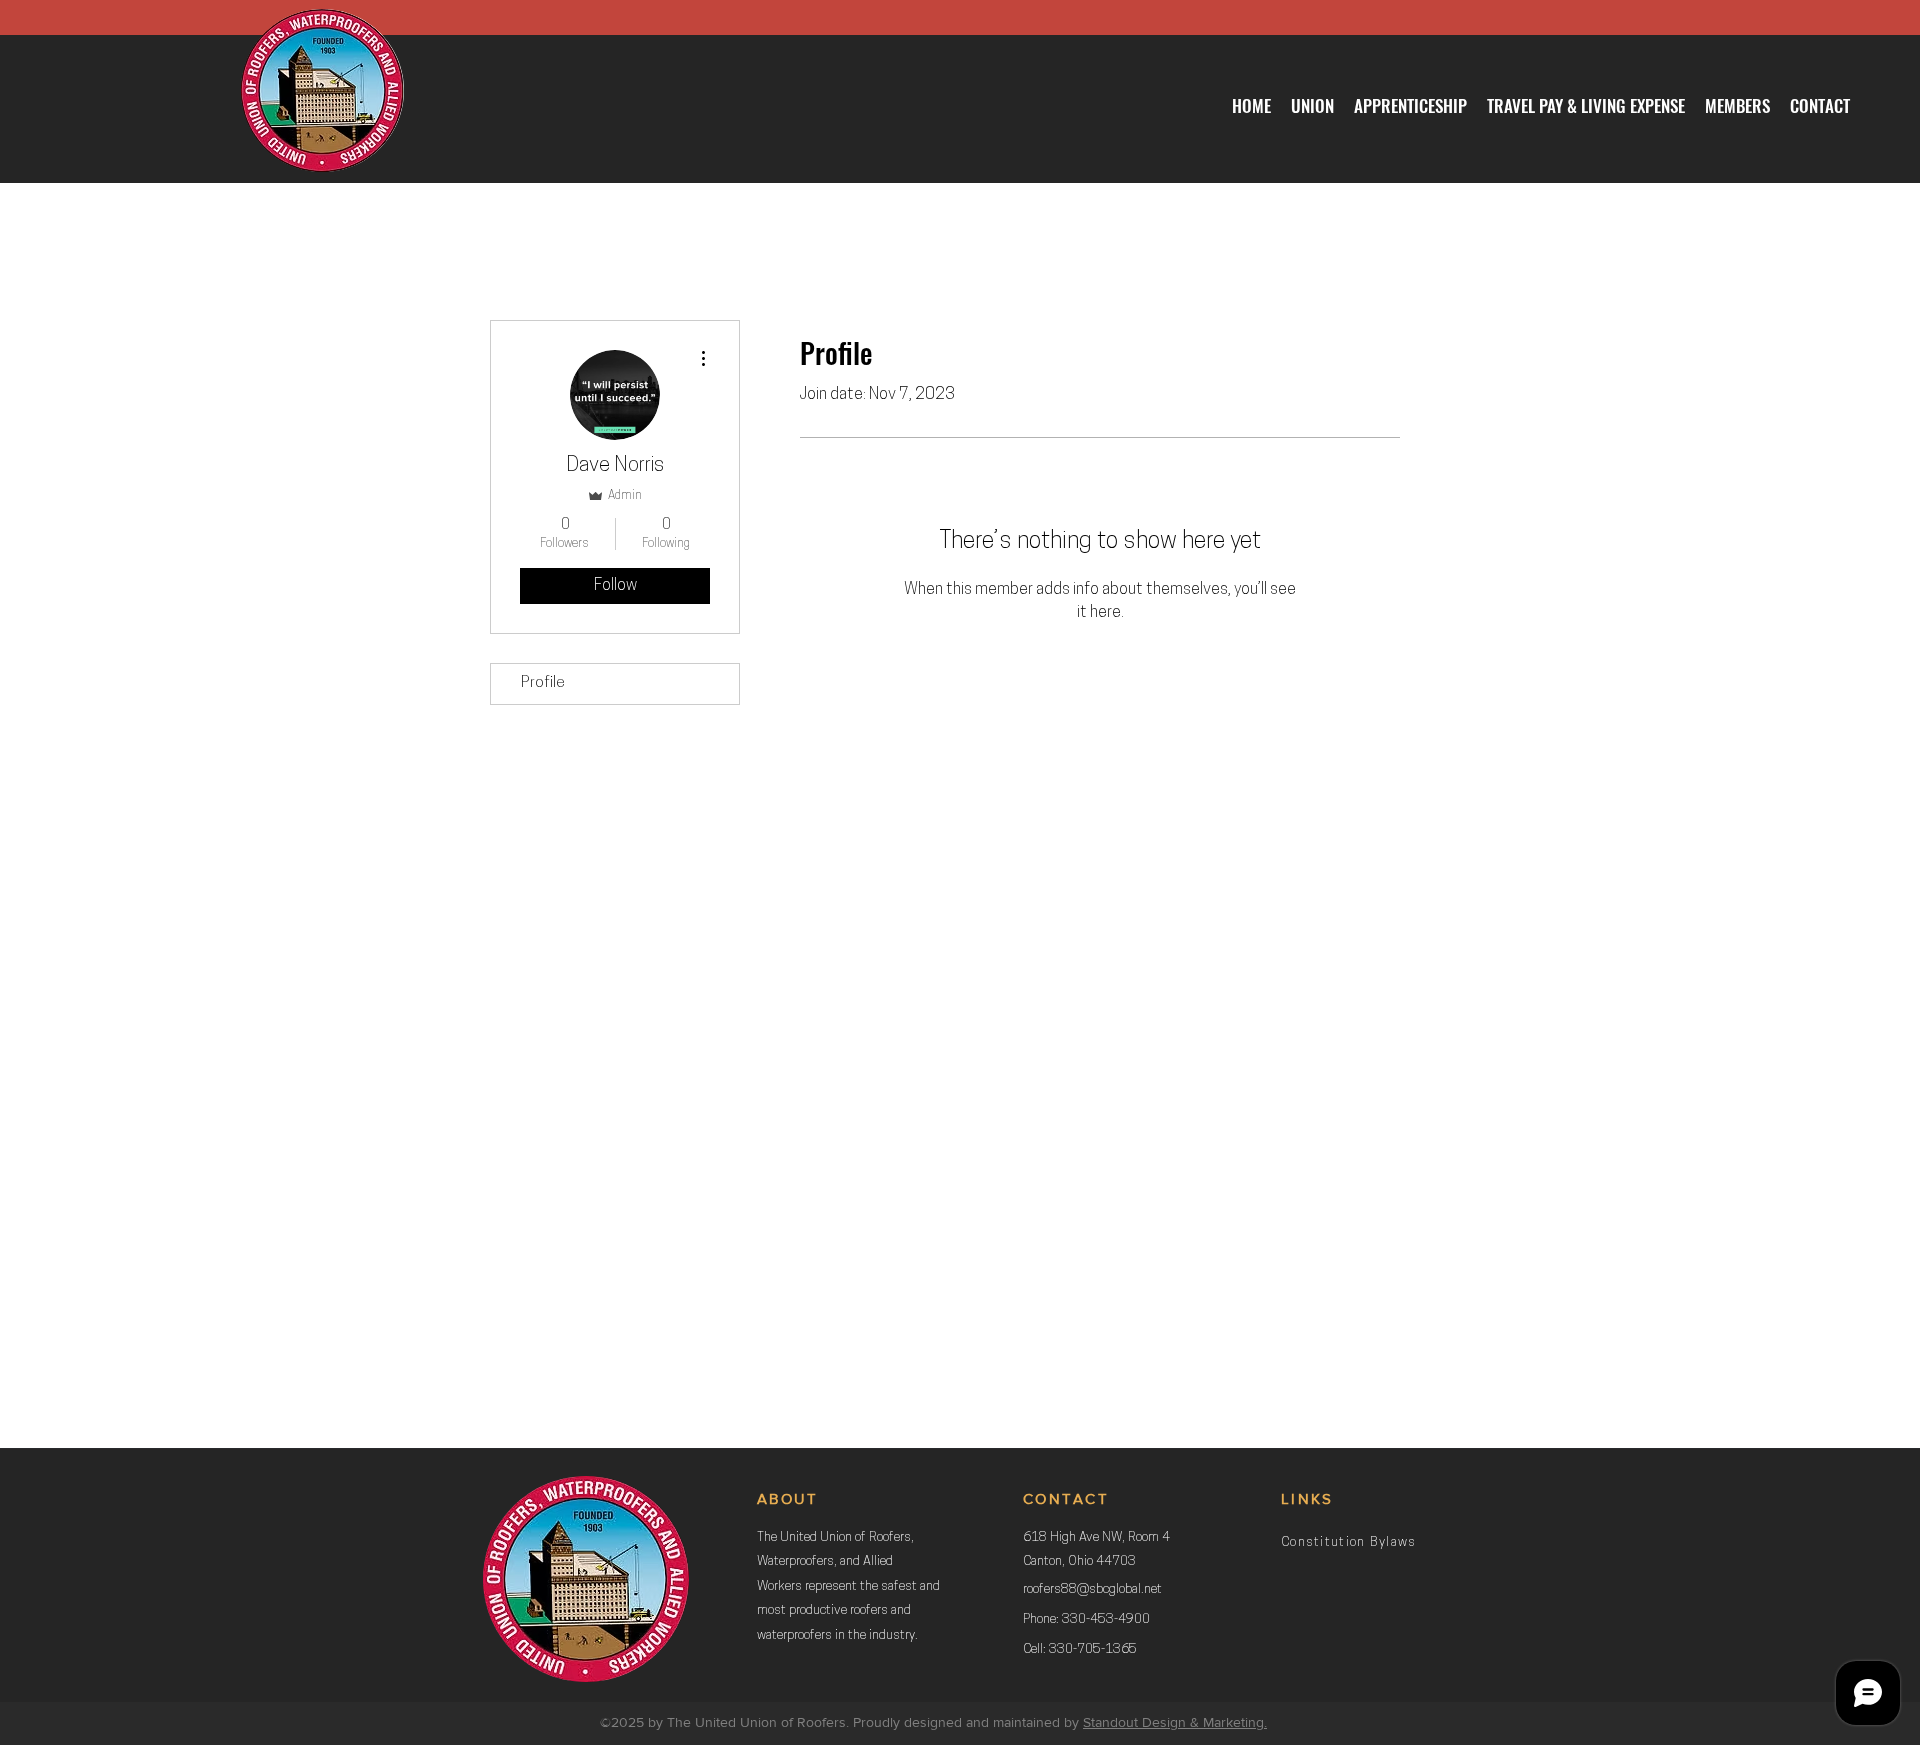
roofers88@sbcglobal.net (1092, 1589)
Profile (543, 683)
